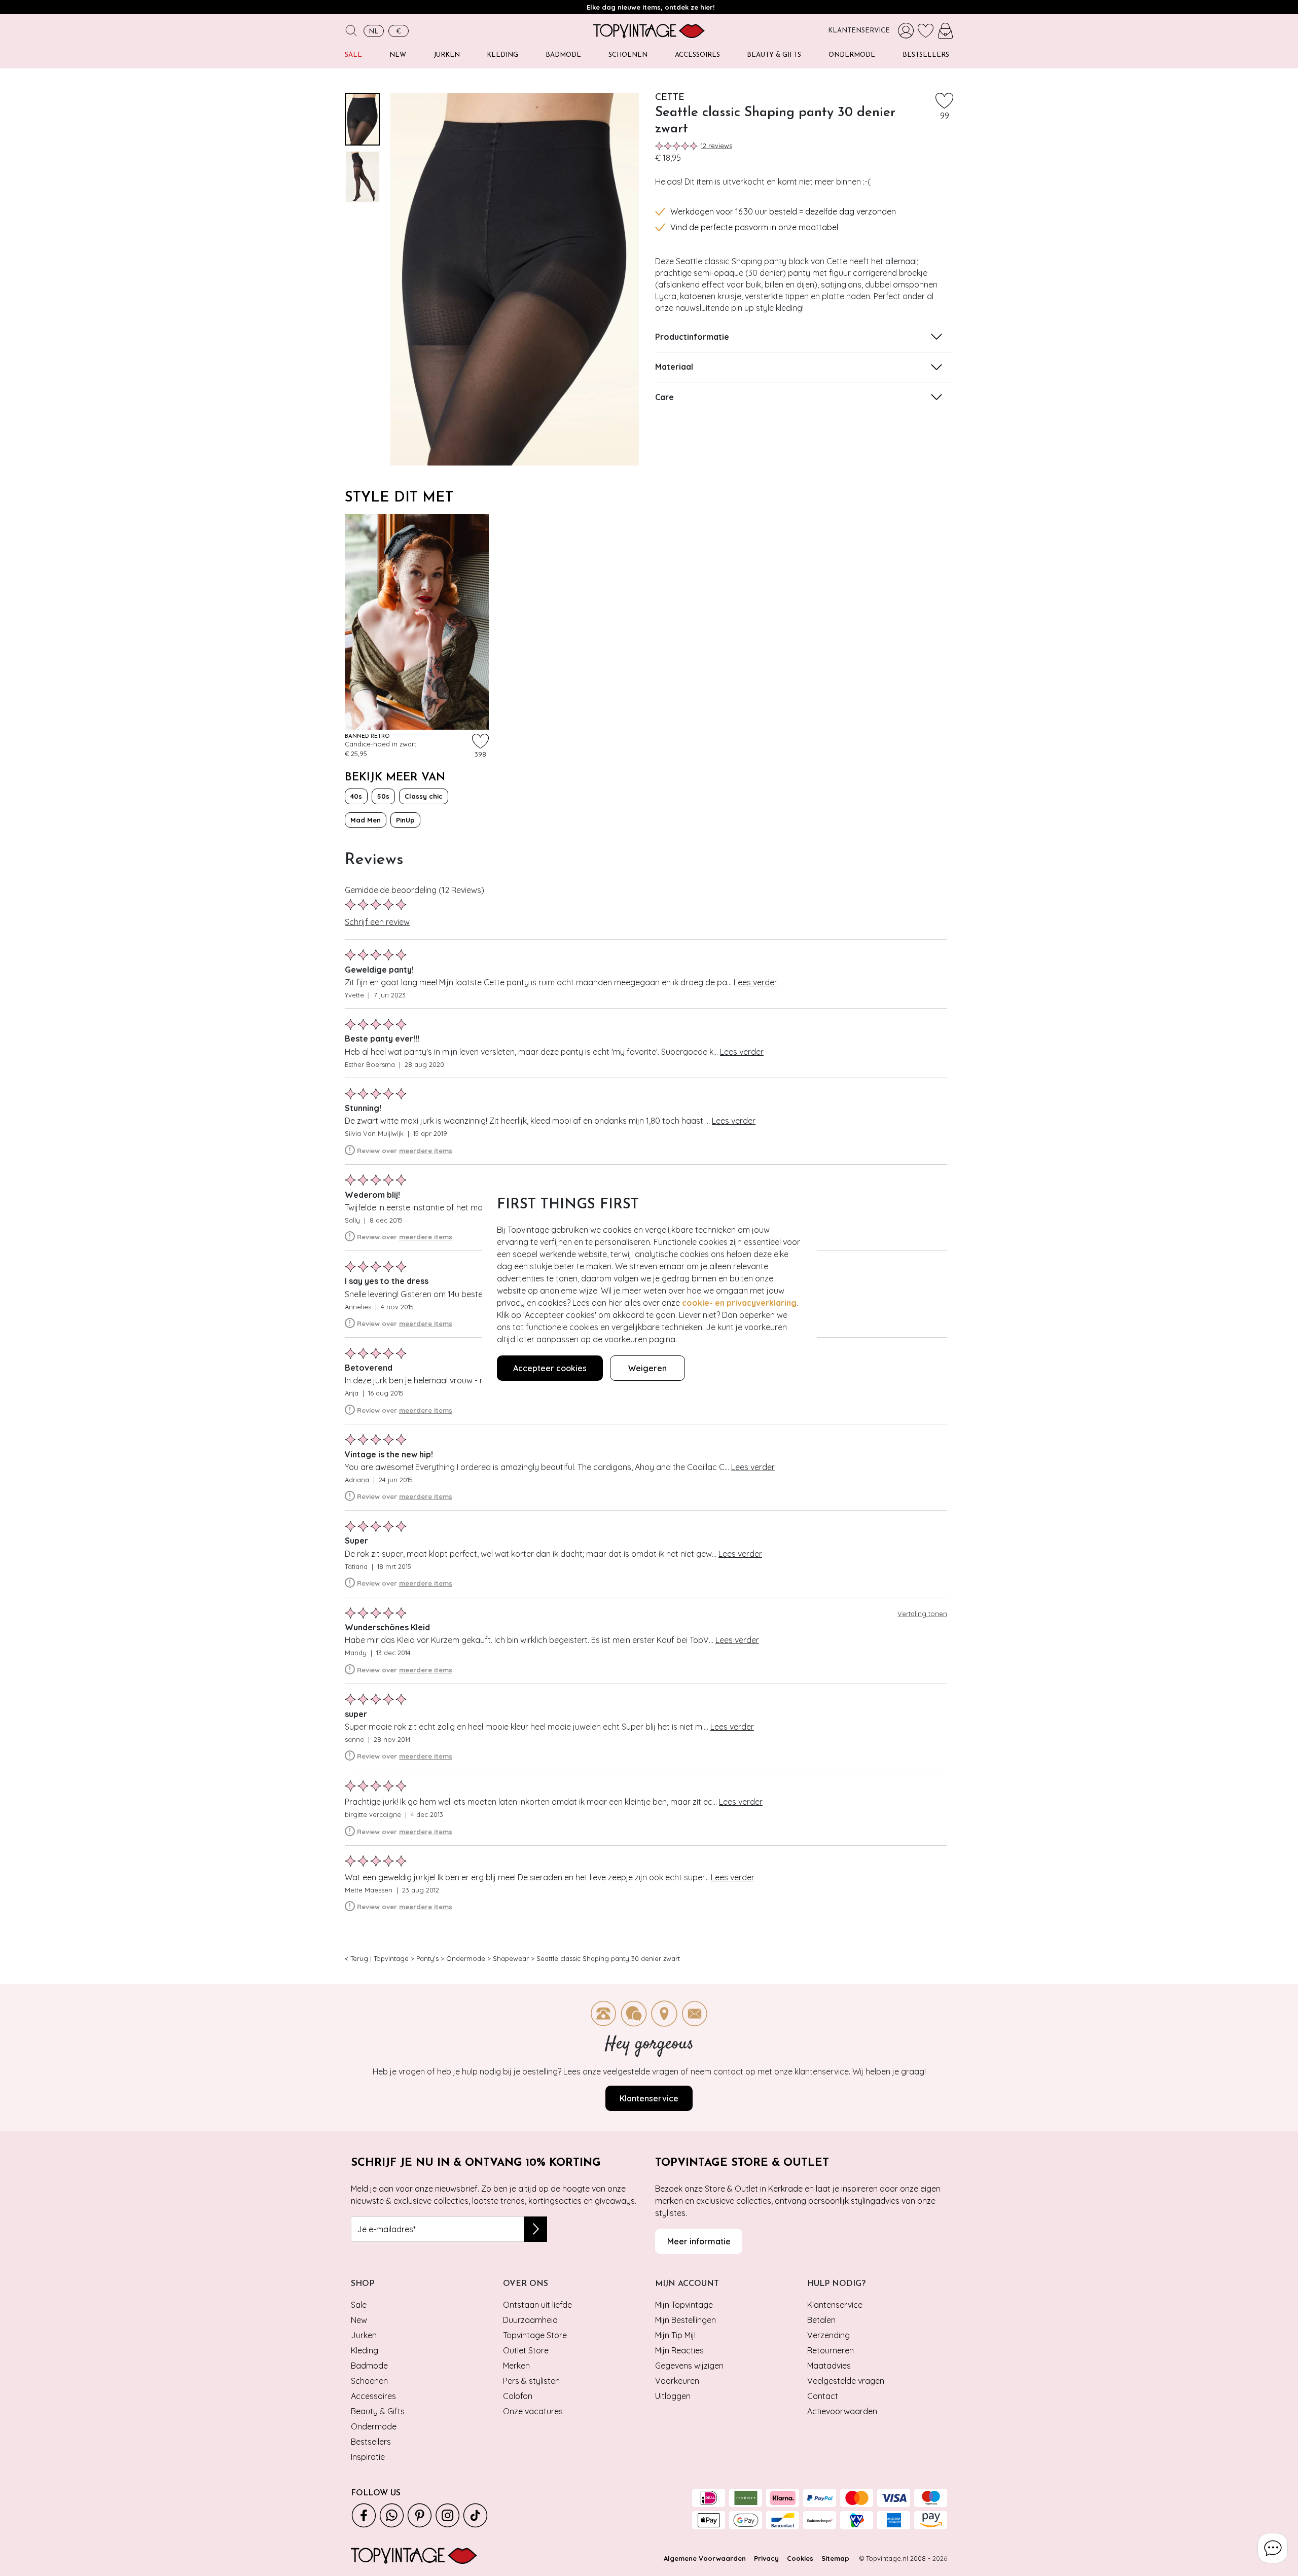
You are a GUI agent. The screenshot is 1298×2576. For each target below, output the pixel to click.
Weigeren (647, 1368)
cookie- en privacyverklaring (739, 1303)
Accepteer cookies (550, 1368)
